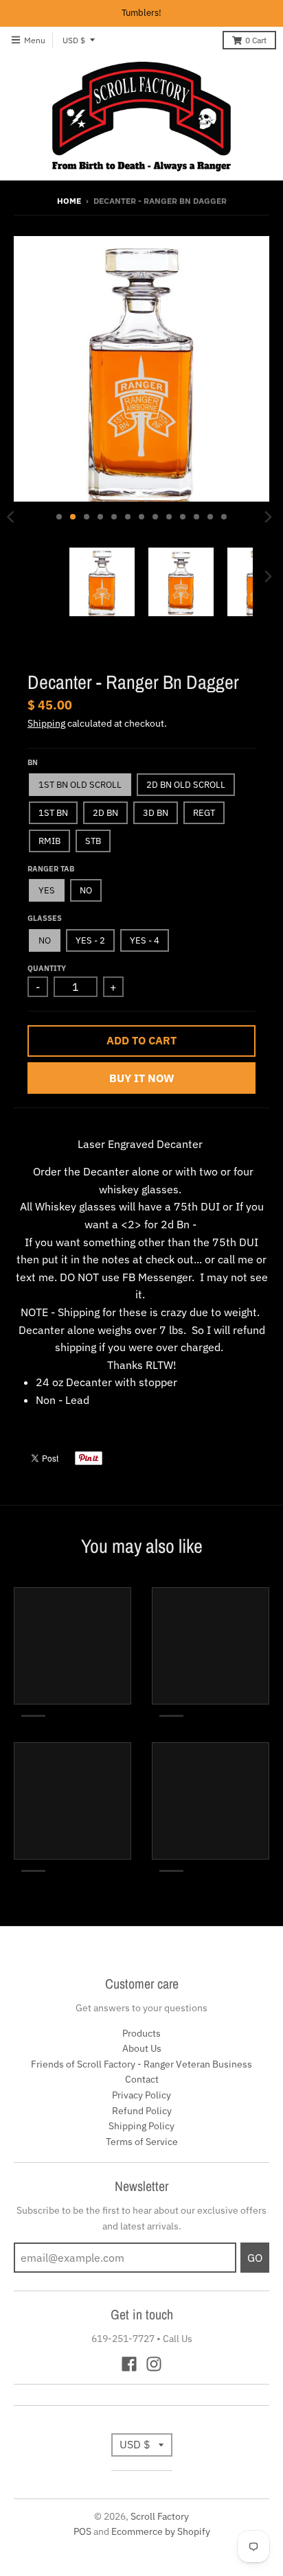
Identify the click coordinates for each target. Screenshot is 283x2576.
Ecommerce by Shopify (161, 2531)
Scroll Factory (160, 2516)
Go (255, 2258)
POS (82, 2531)
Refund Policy (142, 2111)
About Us (142, 2048)
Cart (256, 40)
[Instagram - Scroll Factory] (154, 2364)
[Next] (268, 517)
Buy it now (142, 1078)
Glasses (45, 918)
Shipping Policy (141, 2126)
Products (141, 2033)
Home (69, 201)
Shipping (46, 723)
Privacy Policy (141, 2095)
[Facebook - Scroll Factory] (129, 2364)
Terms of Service (142, 2142)
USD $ (74, 40)
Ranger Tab (51, 869)
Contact (142, 2079)
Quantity (47, 968)
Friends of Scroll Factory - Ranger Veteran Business (141, 2064)
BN (33, 762)
